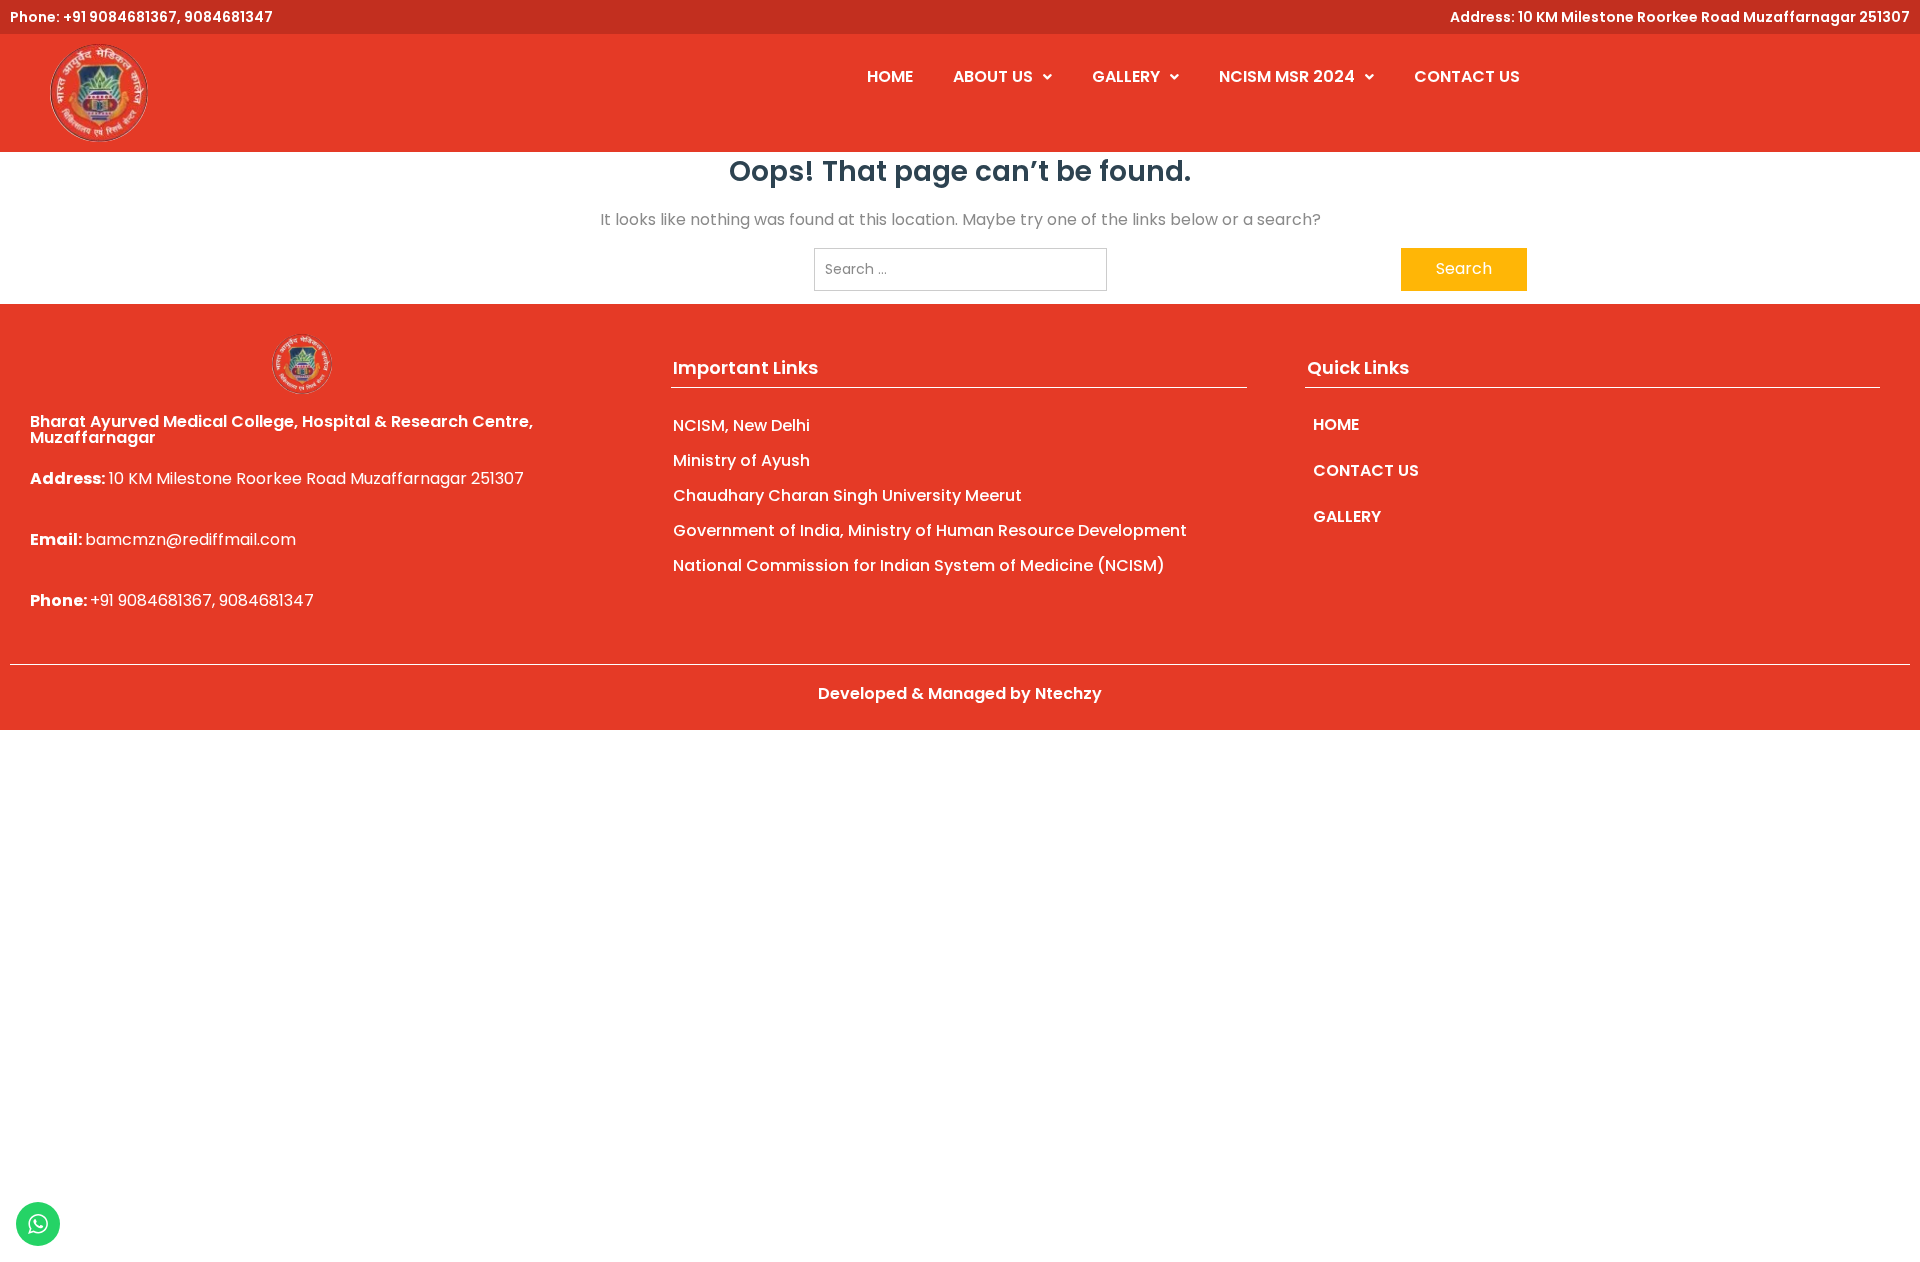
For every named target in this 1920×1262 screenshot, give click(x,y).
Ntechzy (1068, 693)
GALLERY (1126, 76)
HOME (890, 76)
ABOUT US (993, 76)
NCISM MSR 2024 (1287, 76)
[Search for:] (960, 269)
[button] (1002, 77)
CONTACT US (1467, 76)
